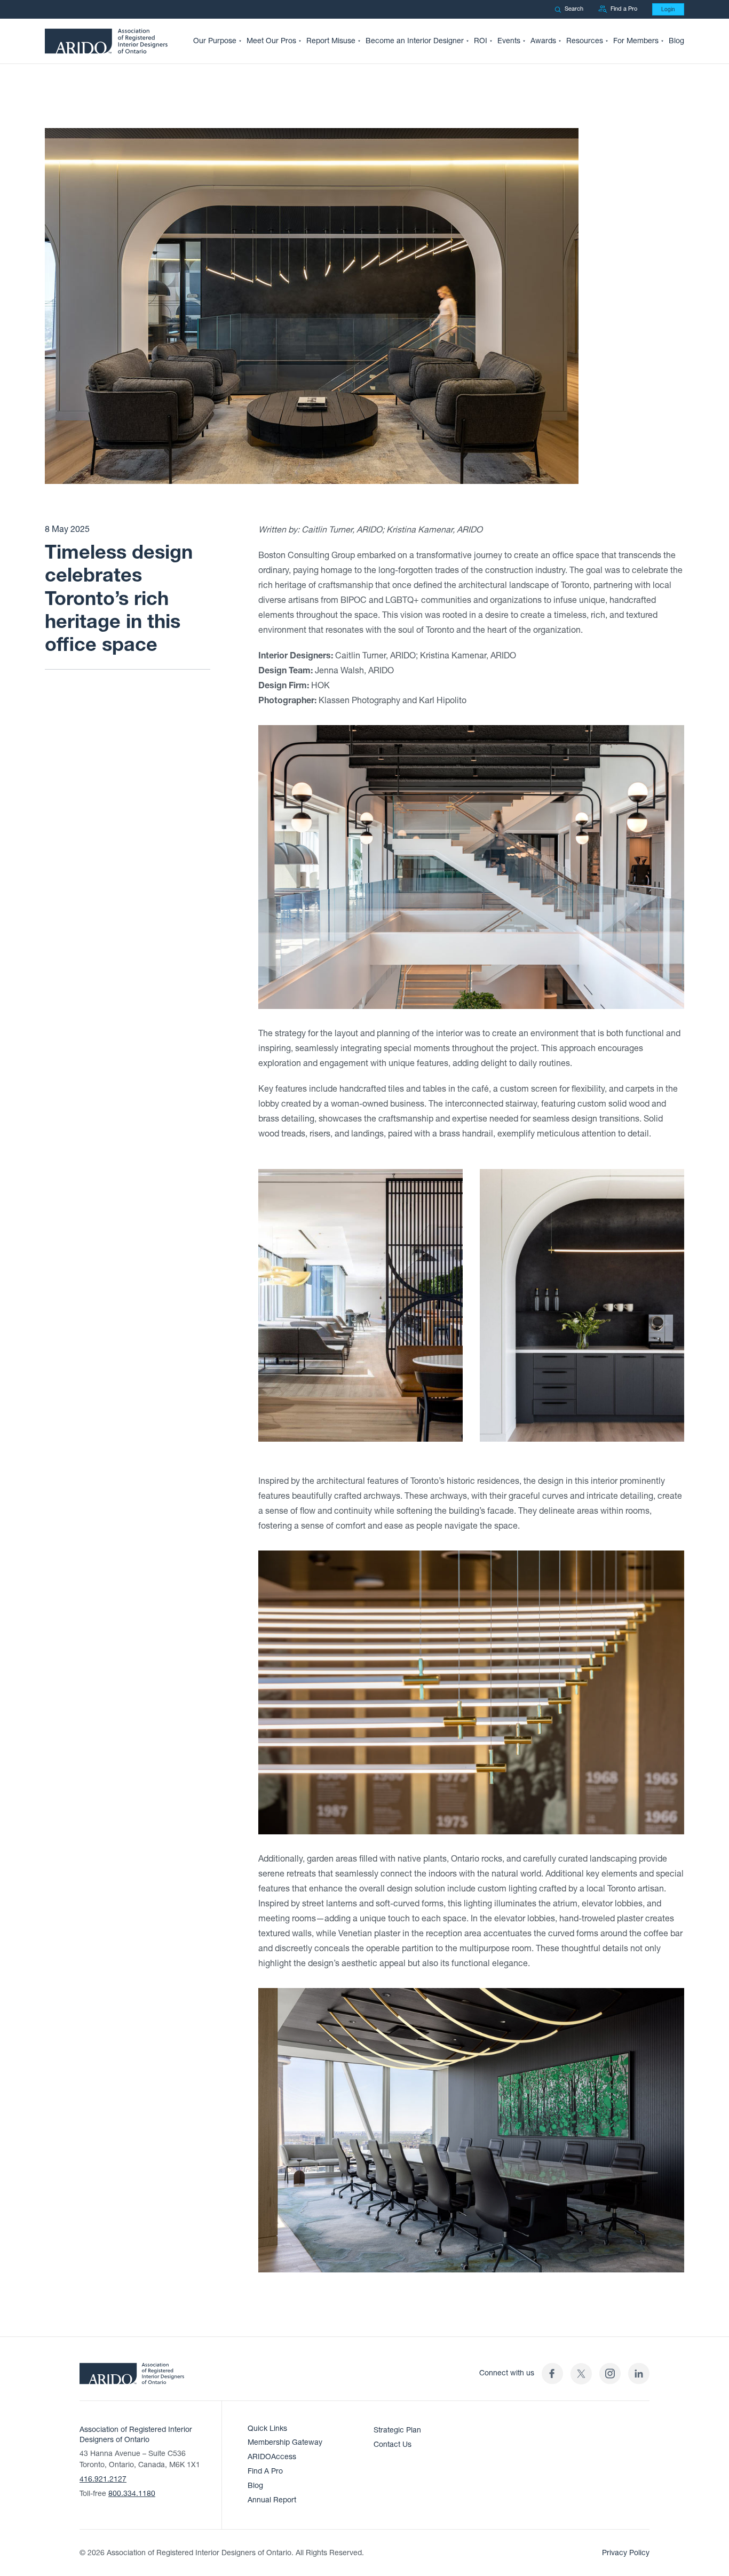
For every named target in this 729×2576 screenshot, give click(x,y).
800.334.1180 (132, 2494)
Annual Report (272, 2500)
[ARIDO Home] (132, 2377)
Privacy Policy (626, 2553)
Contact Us (393, 2444)
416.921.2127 (103, 2479)
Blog (676, 41)
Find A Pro (265, 2471)
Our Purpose (215, 41)
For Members (636, 41)
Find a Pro (624, 9)
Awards (543, 41)
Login (668, 9)
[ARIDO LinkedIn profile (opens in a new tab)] (639, 2374)
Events (509, 41)
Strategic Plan (397, 2430)
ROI (481, 41)
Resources (585, 41)
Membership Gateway (285, 2442)
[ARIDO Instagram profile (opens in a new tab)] (610, 2374)
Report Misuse (331, 41)
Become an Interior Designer (415, 41)
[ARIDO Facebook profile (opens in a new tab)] (552, 2374)
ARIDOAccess (272, 2457)
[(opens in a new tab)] (581, 2374)
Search (574, 9)
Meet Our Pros (271, 41)
